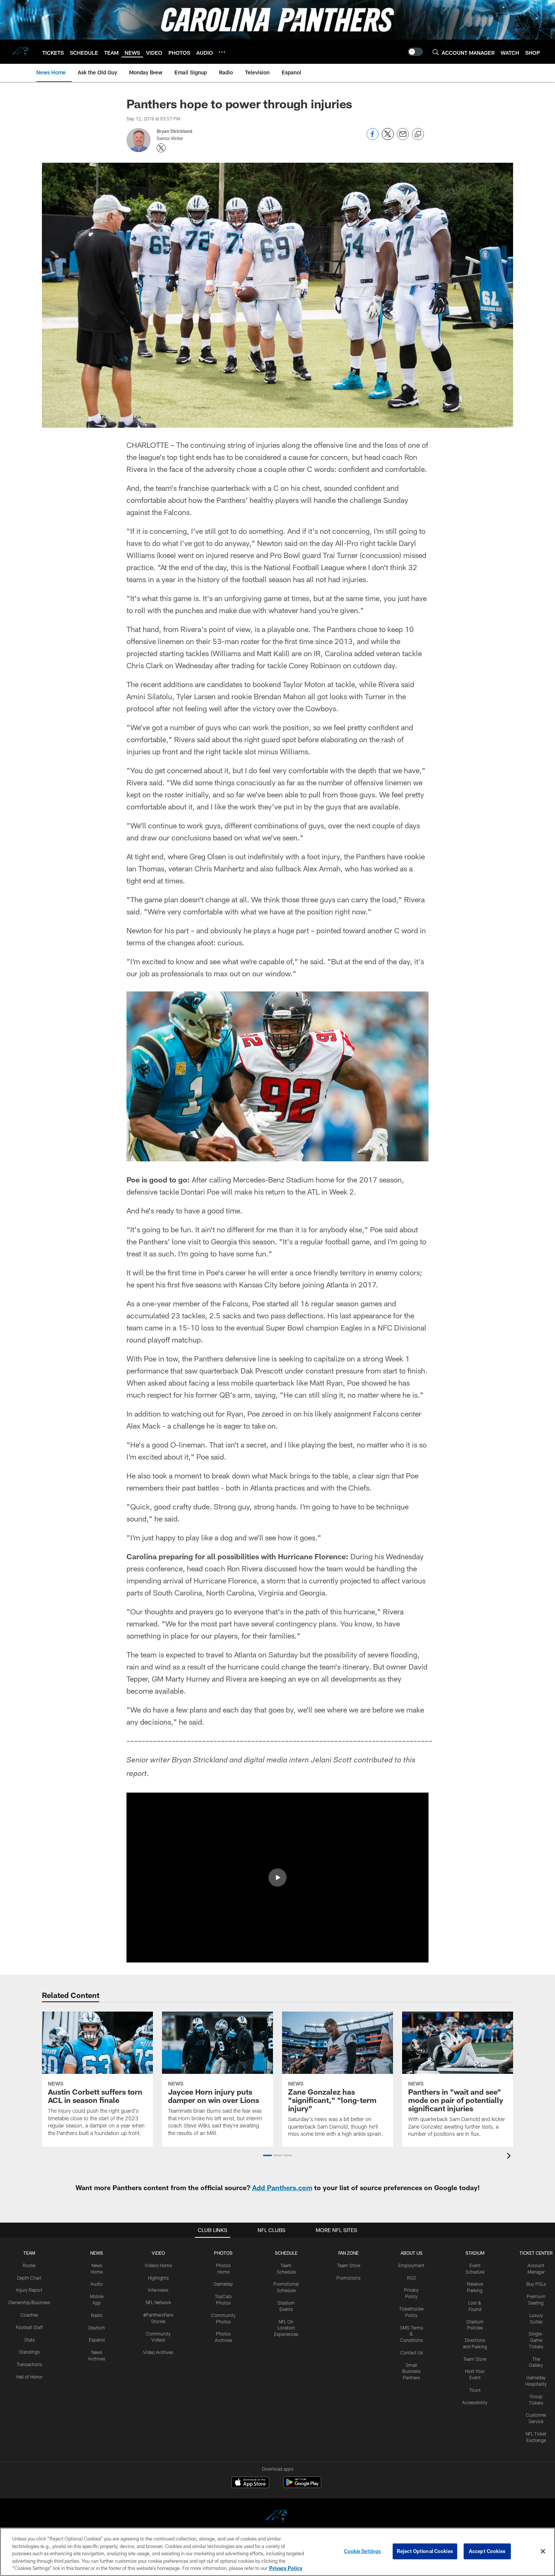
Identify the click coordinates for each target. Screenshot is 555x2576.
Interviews (158, 2290)
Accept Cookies (487, 2551)
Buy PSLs (536, 2284)
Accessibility (475, 2402)
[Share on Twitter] (388, 138)
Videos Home (158, 2265)
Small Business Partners (411, 2371)
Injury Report (29, 2290)
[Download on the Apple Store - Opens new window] (250, 2483)
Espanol (97, 2340)
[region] (277, 2552)
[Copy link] (418, 134)
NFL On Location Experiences (286, 2328)
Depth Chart (29, 2278)
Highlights (158, 2278)
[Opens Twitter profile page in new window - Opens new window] (161, 148)
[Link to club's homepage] (21, 52)
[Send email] (403, 138)
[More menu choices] (222, 52)
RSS (412, 2278)
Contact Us (412, 2352)
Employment (411, 2265)
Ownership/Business (29, 2302)
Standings (29, 2352)
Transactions (29, 2364)
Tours (475, 2390)
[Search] (436, 52)
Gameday (223, 2284)
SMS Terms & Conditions (412, 2334)
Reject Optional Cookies (425, 2551)
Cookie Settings (362, 2551)
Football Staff (29, 2327)
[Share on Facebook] (373, 138)
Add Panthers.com (282, 2188)
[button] (277, 1878)
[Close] (543, 2551)
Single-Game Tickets (536, 2340)
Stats (29, 2340)
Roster (29, 2265)
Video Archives (158, 2352)
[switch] (415, 52)
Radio (97, 2315)
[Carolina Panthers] (277, 2517)
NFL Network (158, 2302)
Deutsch (97, 2328)
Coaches (29, 2315)
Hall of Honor (29, 2377)
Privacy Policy (286, 2568)
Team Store (349, 2265)
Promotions (348, 2278)
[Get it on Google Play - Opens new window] (302, 2486)
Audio (97, 2284)
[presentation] (510, 2157)
